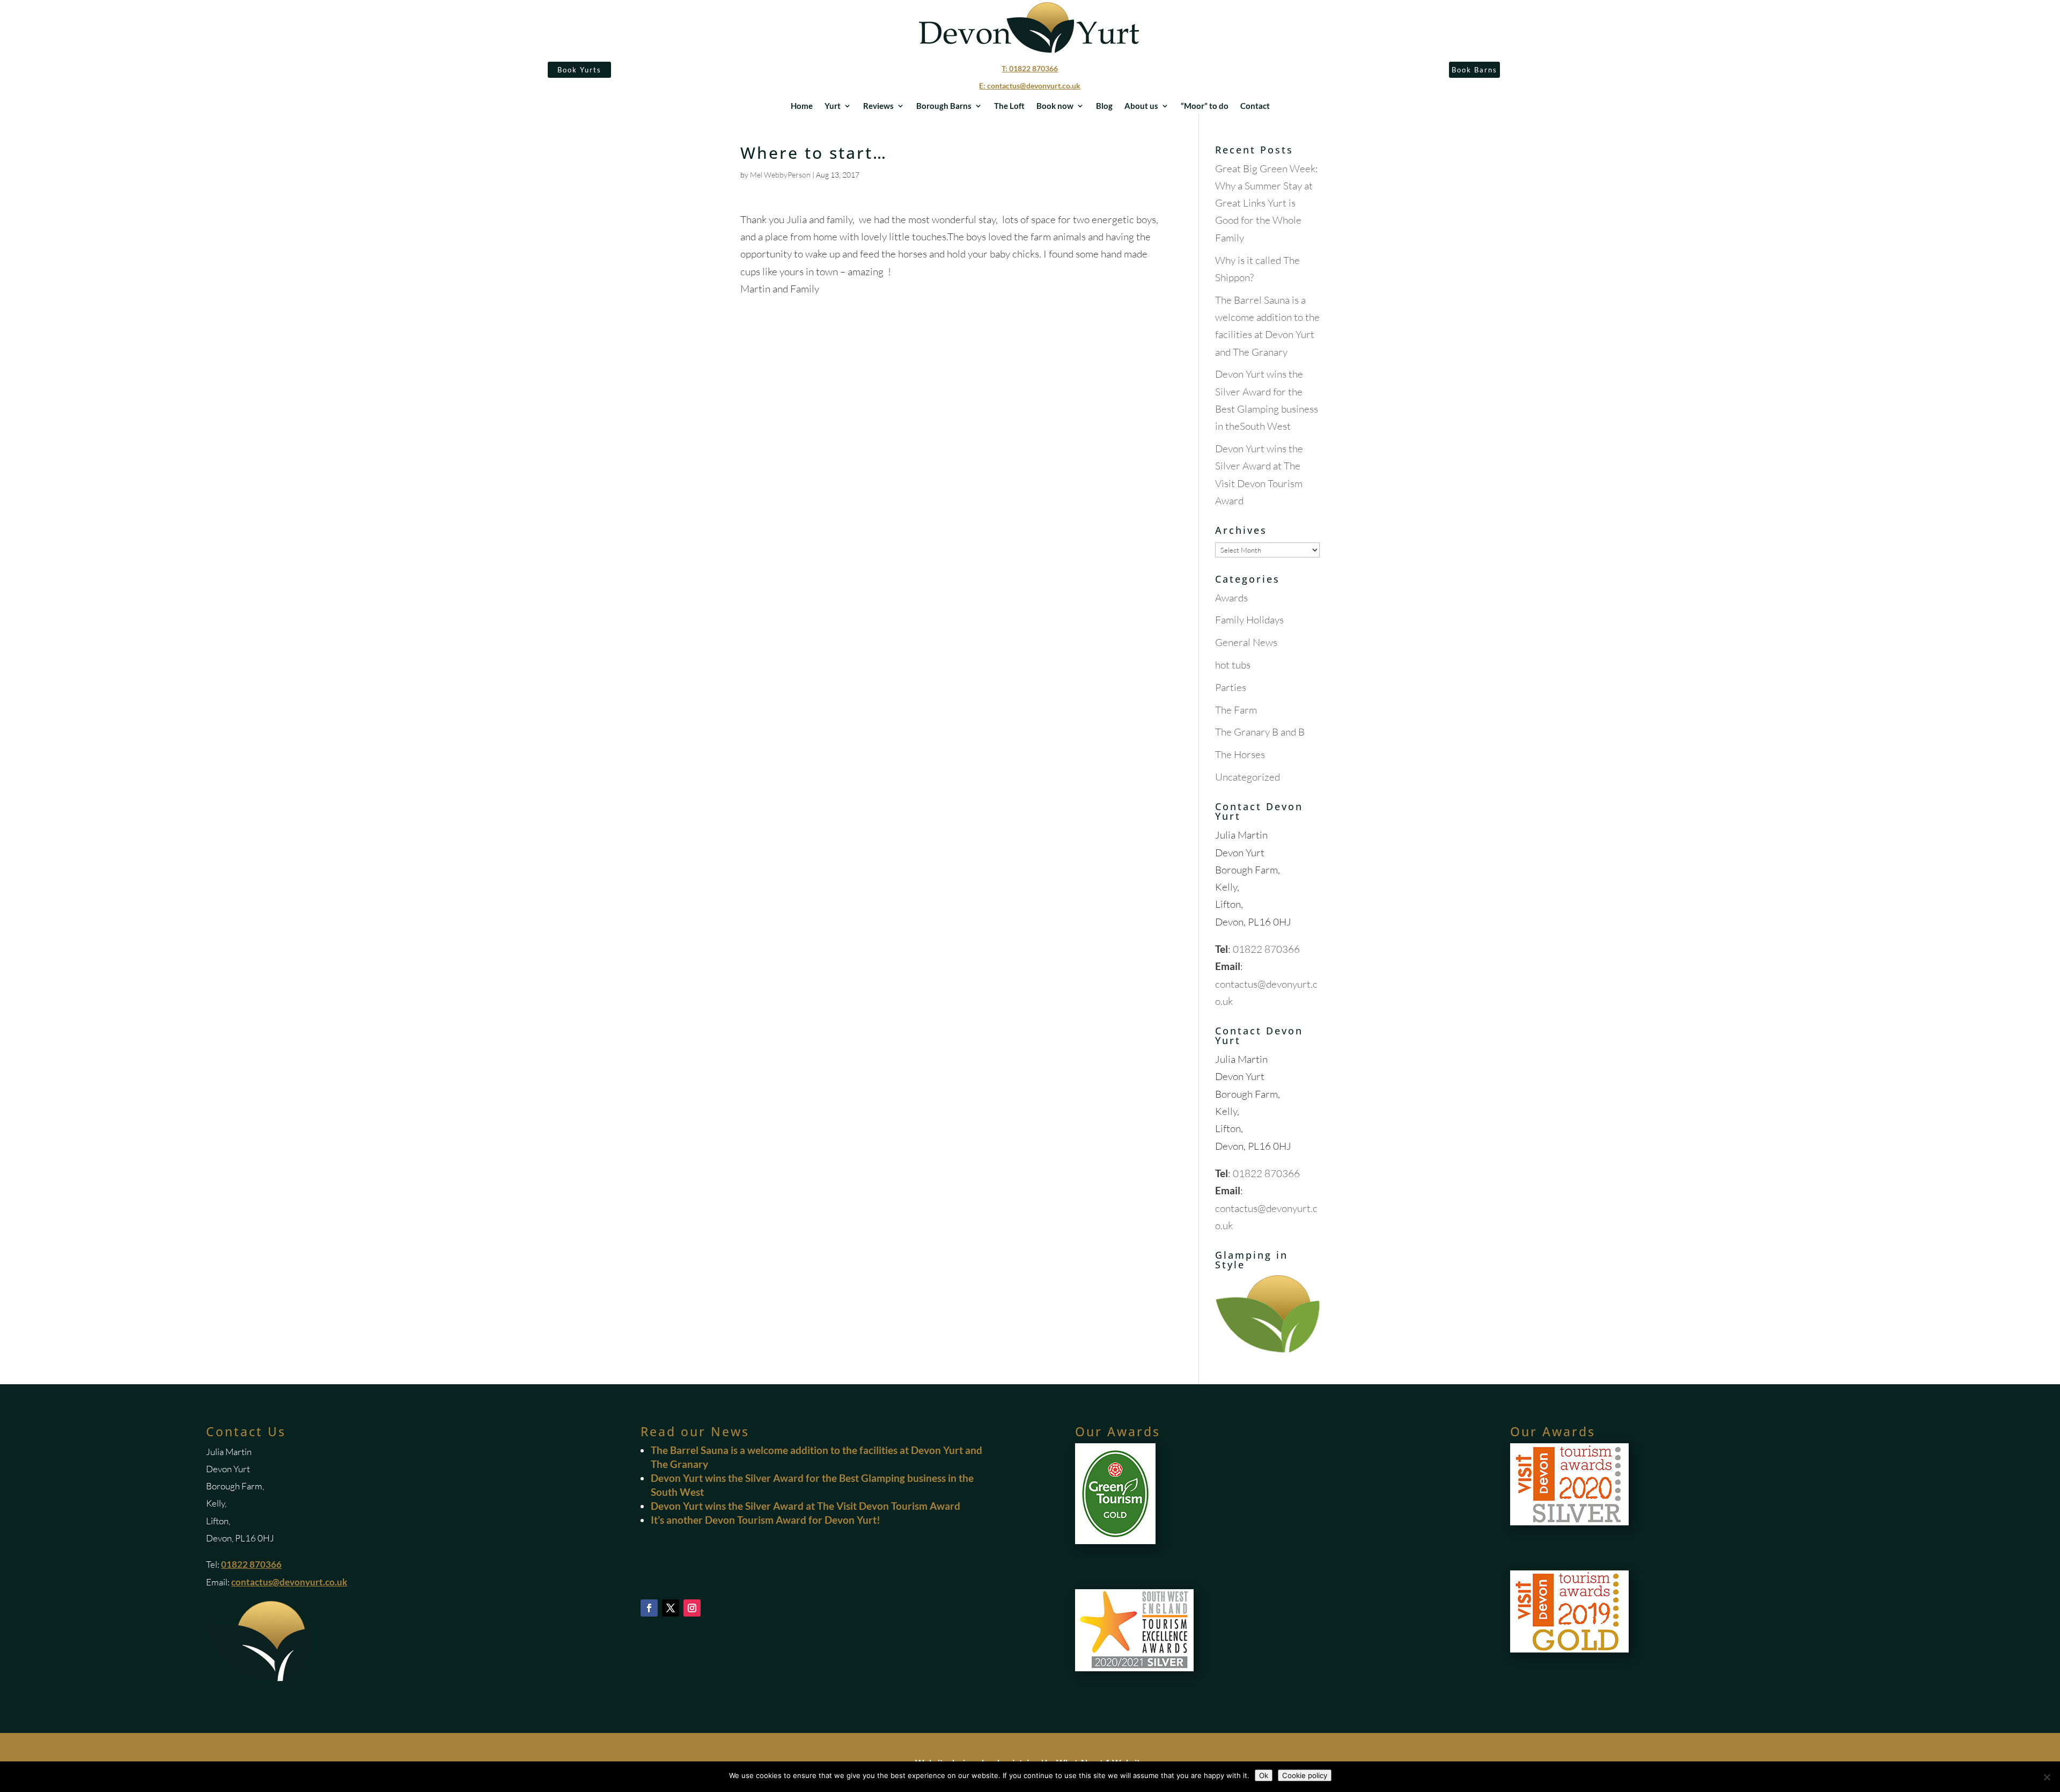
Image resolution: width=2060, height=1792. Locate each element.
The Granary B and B (1260, 732)
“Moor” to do (1205, 106)
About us (1141, 106)
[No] (2047, 1777)
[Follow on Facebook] (649, 1608)
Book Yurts (579, 70)
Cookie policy (1305, 1775)
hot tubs (1233, 665)
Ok (1264, 1775)
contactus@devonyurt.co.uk (289, 1582)
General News (1246, 642)
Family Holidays (1249, 620)
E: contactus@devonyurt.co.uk (1030, 86)
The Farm (1236, 710)
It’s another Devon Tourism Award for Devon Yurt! (766, 1520)
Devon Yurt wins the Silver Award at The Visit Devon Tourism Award (805, 1506)
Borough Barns (944, 106)
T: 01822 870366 (1030, 68)
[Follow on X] (671, 1608)
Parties (1231, 687)
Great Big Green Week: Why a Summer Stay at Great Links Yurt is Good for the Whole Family (1267, 203)
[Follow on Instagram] (692, 1608)
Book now (1055, 106)
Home (802, 106)
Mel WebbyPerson (780, 175)
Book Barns (1474, 70)
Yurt (833, 106)
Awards (1231, 598)
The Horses (1240, 754)
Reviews (878, 106)
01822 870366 (1266, 949)
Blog (1104, 106)
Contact (1255, 106)
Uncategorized (1248, 777)
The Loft (1009, 106)
